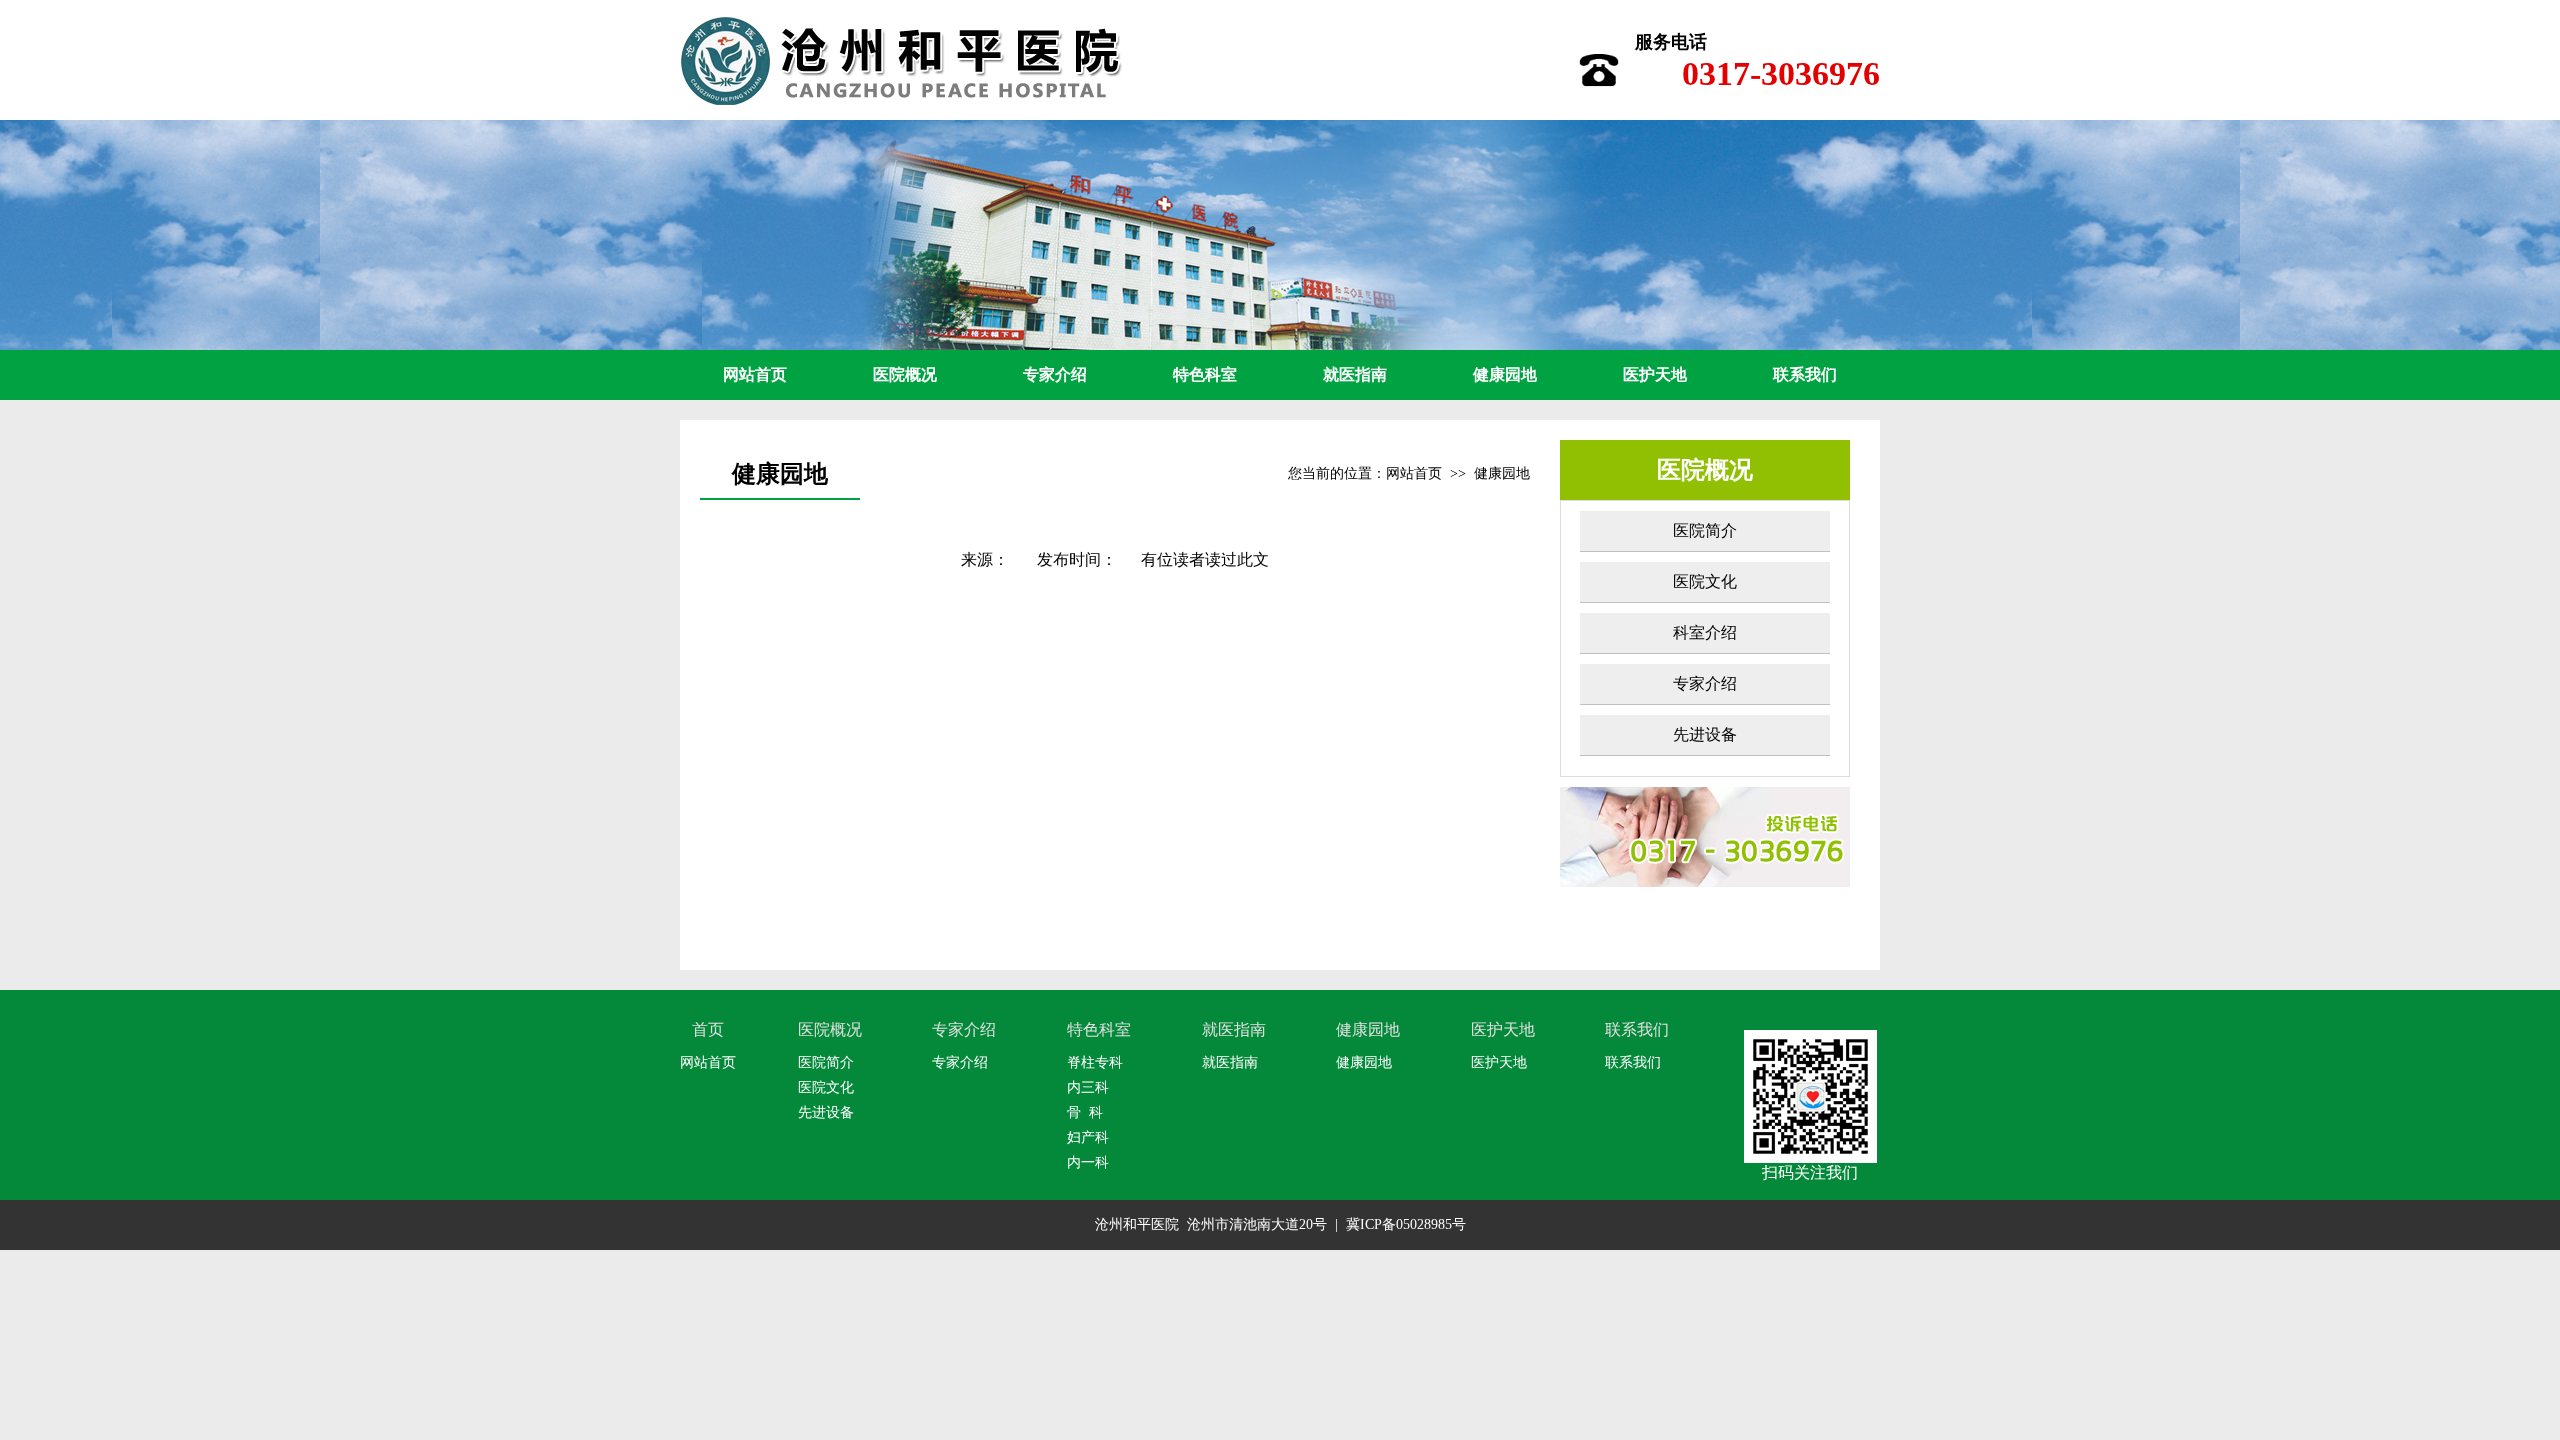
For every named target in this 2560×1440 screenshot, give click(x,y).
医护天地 (1655, 374)
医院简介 (1705, 530)
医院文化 (1705, 581)
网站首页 (755, 374)
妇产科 (1088, 1137)
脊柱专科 (1095, 1062)
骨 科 (1085, 1112)
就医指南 (1355, 374)
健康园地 (1505, 374)
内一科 (1088, 1162)
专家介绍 (1055, 374)
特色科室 (1205, 374)
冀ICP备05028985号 (1406, 1224)
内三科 (1088, 1087)
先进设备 (1705, 734)
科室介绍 (1705, 632)
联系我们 (1805, 374)
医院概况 (905, 374)
